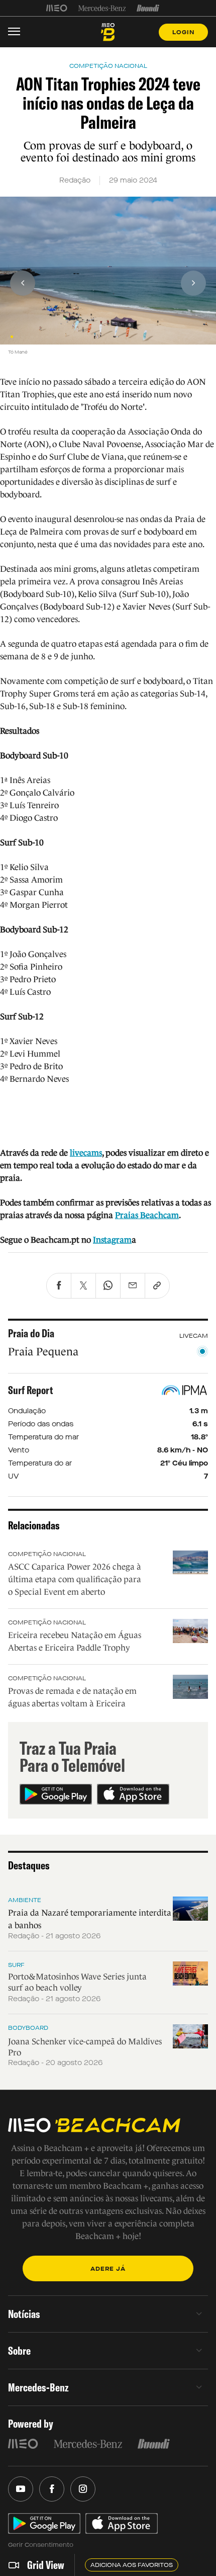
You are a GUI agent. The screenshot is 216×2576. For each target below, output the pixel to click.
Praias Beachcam (147, 1215)
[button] (12, 337)
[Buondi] (148, 8)
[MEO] (57, 8)
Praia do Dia (31, 1333)
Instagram (112, 1240)
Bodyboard (28, 2028)
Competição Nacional (47, 1554)
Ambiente (25, 1900)
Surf (16, 1965)
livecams (86, 1153)
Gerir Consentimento (41, 2545)
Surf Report (31, 1390)
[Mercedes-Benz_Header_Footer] (102, 8)
